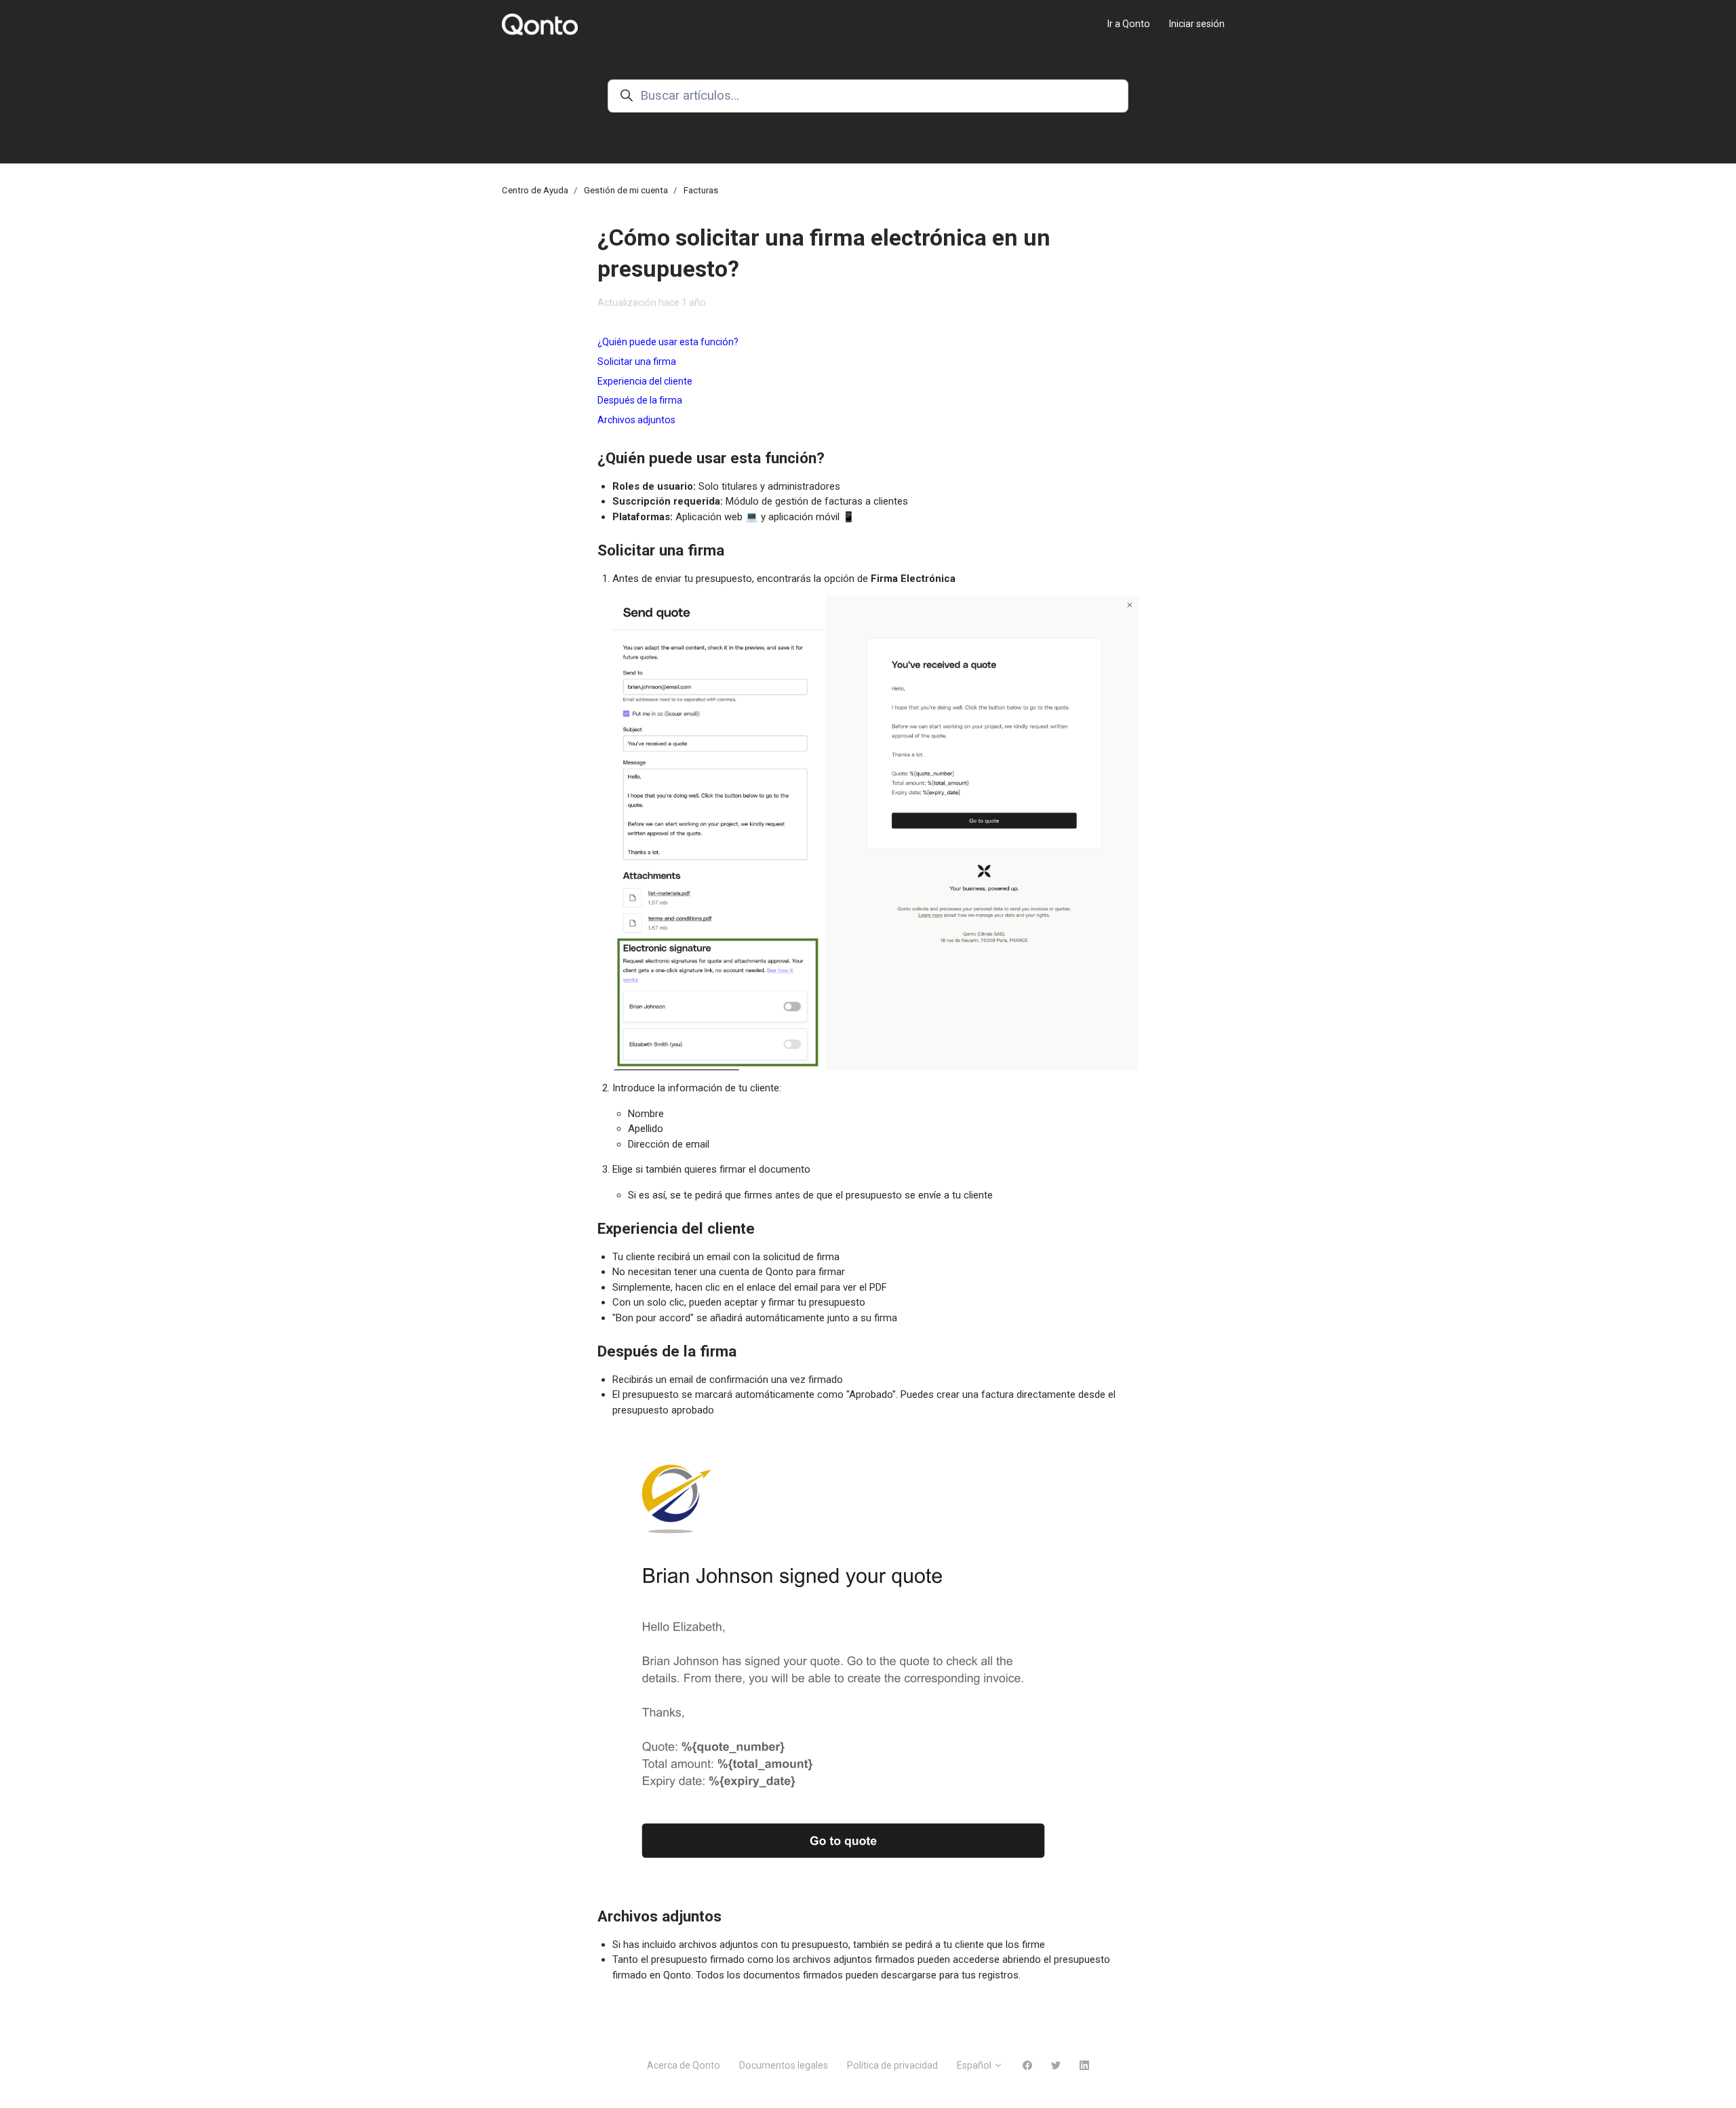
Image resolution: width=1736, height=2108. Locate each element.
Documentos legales (784, 2065)
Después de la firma (640, 400)
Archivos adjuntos (636, 420)
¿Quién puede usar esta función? (668, 342)
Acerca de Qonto (684, 2065)
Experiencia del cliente (645, 381)
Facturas (701, 190)
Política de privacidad (892, 2065)
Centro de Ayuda (535, 190)
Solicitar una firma (637, 362)
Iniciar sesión (1197, 24)
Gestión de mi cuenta (626, 190)
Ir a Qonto (1129, 24)
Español (975, 2065)
